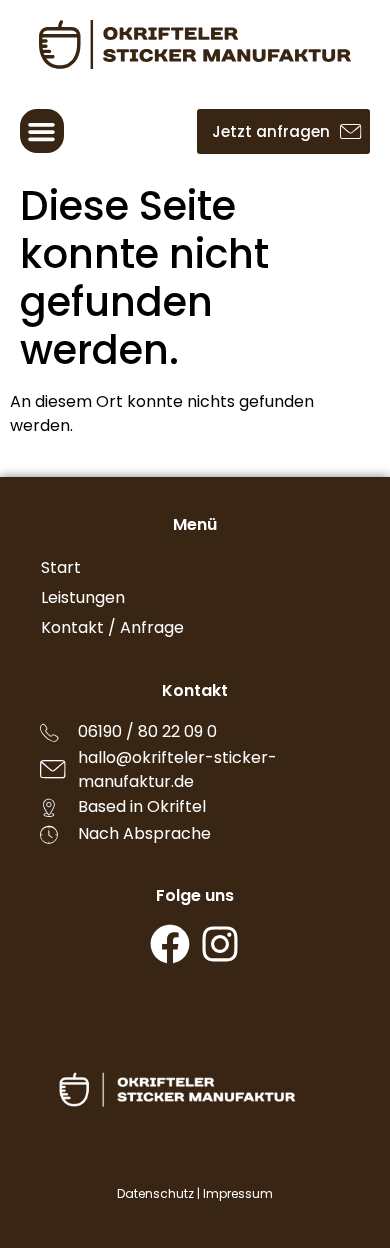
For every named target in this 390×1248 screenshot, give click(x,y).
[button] (42, 131)
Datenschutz (155, 1193)
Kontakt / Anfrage (112, 627)
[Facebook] (170, 944)
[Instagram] (220, 944)
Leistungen (83, 597)
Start (61, 567)
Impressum (238, 1193)
